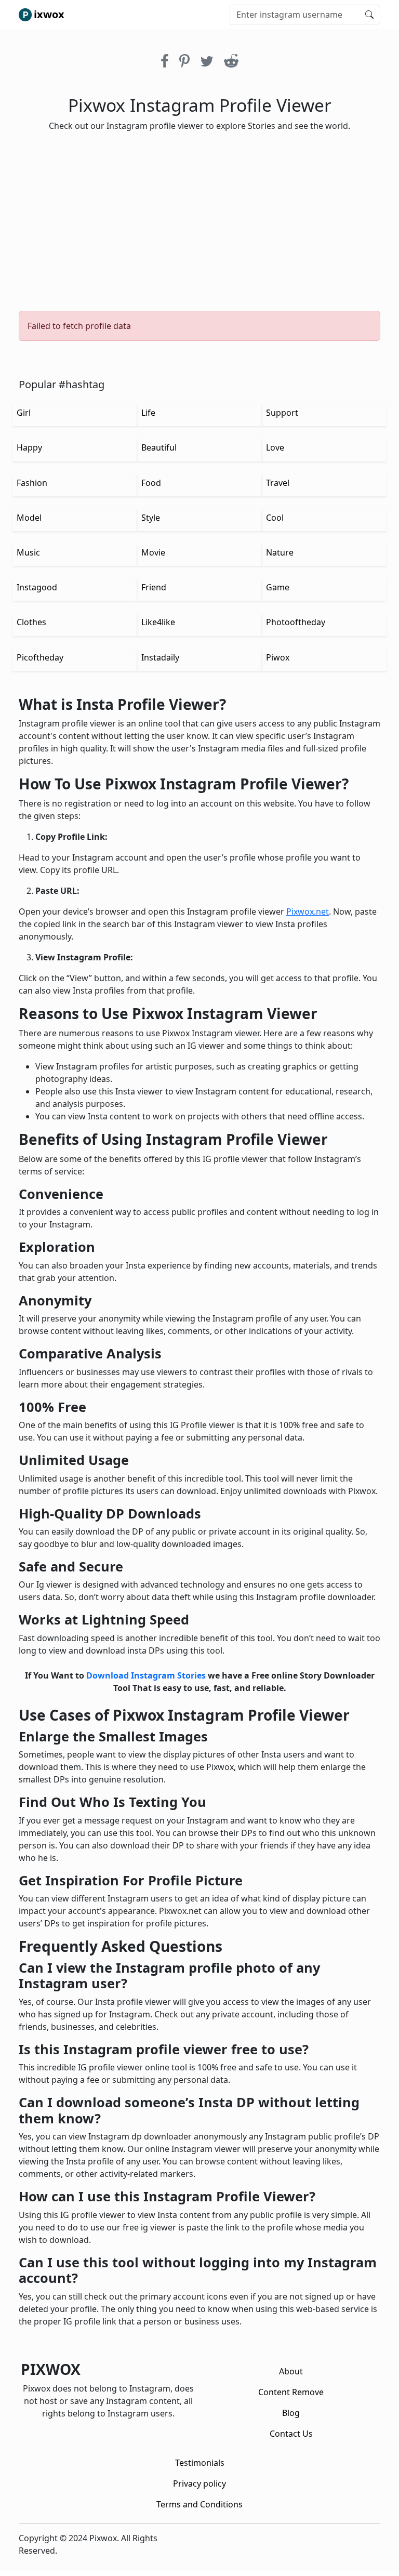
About (291, 2371)
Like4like (158, 622)
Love (275, 447)
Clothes (31, 622)
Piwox (278, 657)
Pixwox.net (308, 911)
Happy (29, 447)
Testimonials (200, 2463)
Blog (291, 2413)
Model (29, 518)
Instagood (37, 587)
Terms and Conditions (199, 2504)
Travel (278, 483)
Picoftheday (40, 657)
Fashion (32, 483)
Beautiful (159, 447)
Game (278, 587)
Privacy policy (199, 2483)
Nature (280, 552)
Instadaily (160, 657)
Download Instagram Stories (146, 1675)
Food (151, 483)
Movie (153, 552)
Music (28, 552)
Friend (154, 587)
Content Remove (291, 2392)
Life (148, 413)
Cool (275, 518)
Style (151, 518)
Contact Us (291, 2434)
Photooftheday (296, 622)
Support (282, 413)
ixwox (49, 14)
